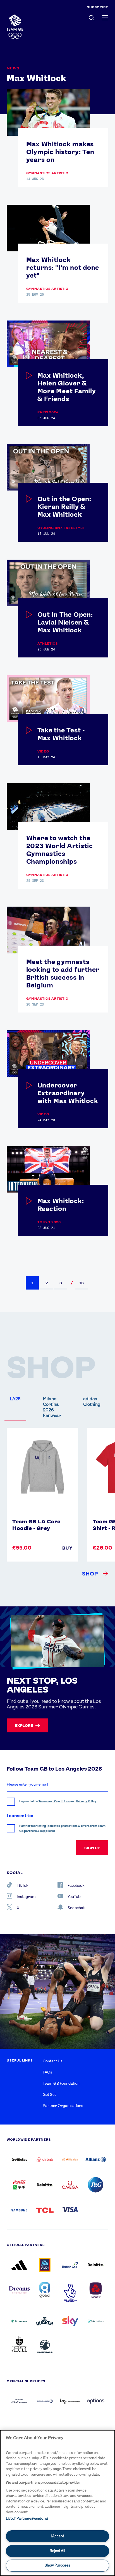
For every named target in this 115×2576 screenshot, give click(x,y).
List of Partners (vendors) (27, 2518)
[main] (57, 2503)
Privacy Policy (86, 1801)
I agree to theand (58, 1801)
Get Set (49, 2094)
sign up (92, 1848)
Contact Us (53, 2061)
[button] (32, 1283)
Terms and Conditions (54, 1801)
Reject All (57, 2551)
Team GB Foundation (61, 2083)
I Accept (57, 2536)
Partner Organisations (63, 2106)
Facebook (76, 1885)
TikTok (23, 1885)
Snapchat (76, 1908)
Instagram (26, 1897)
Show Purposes (57, 2565)
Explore (24, 1725)
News (13, 68)
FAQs (47, 2072)
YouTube (75, 1897)
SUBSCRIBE (98, 7)
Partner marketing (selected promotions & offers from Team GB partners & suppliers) (62, 1828)
